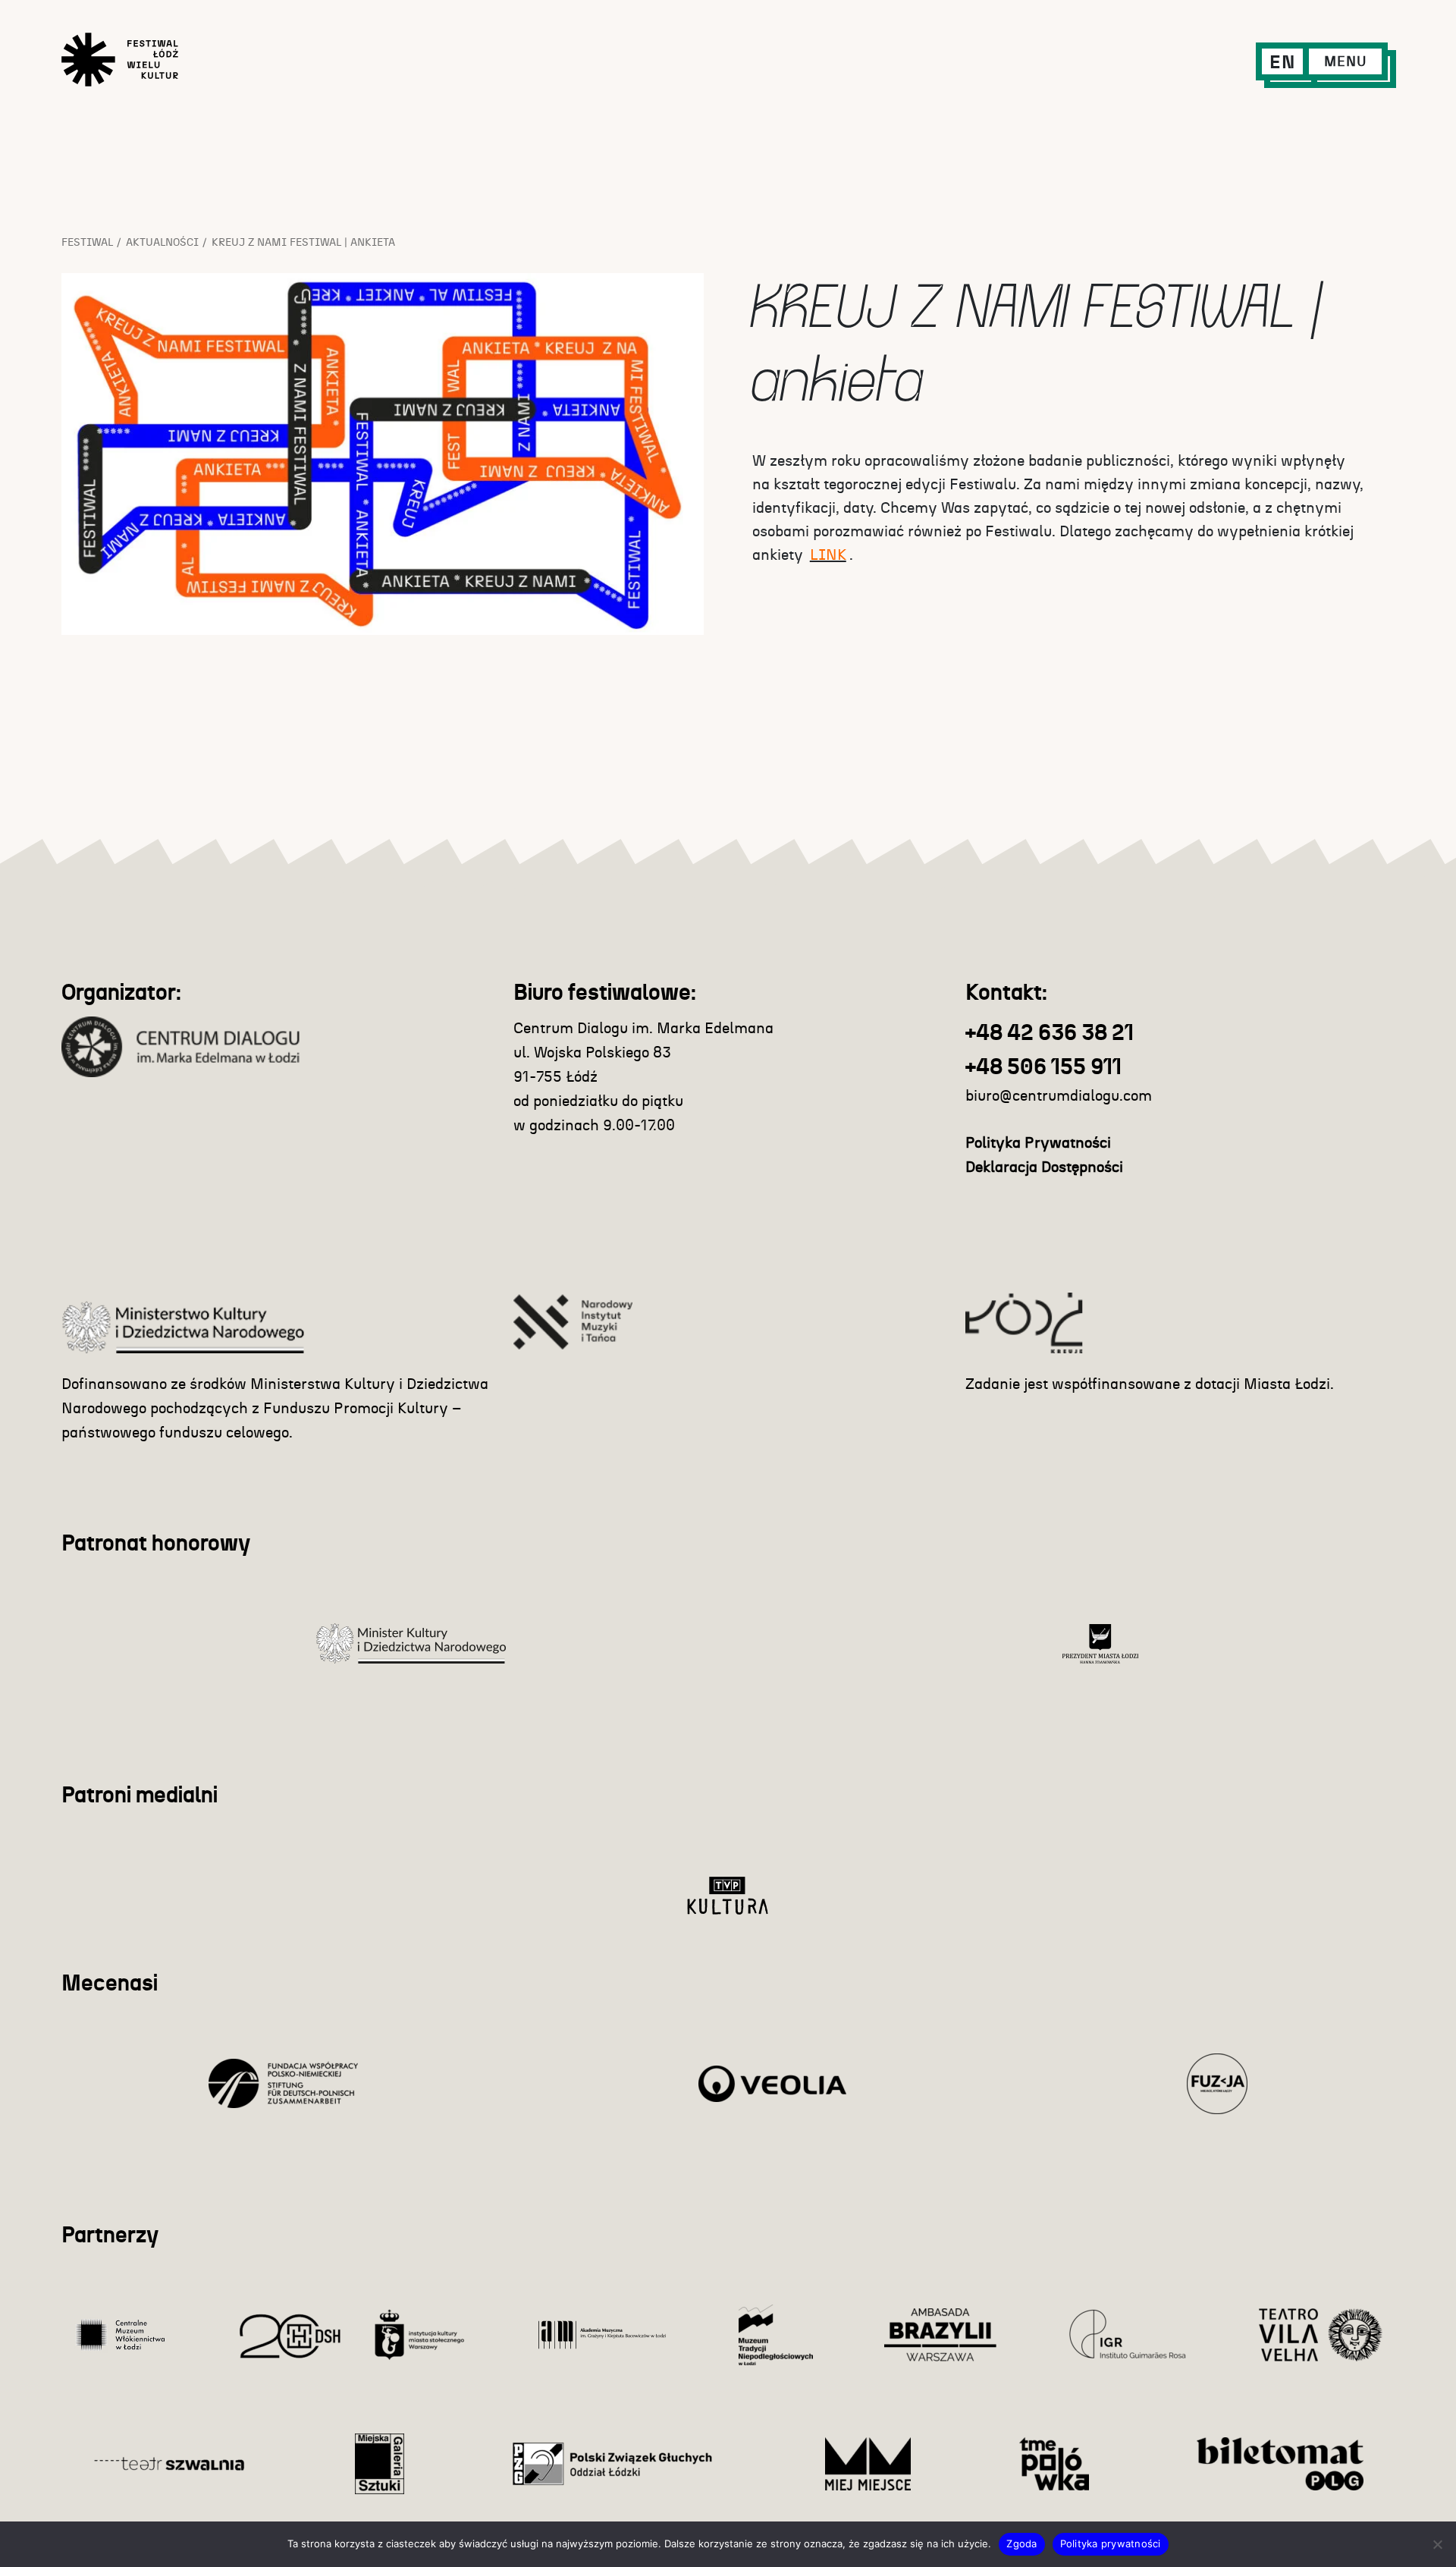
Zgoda (1021, 2543)
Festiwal (87, 243)
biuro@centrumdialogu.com (1059, 1096)
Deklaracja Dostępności (1044, 1167)
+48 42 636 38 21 (1050, 1034)
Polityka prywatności (1111, 2543)
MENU (1345, 62)
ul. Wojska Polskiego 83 (592, 1053)
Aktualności (162, 243)
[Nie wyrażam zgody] (1437, 2544)
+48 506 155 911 (1043, 1068)
